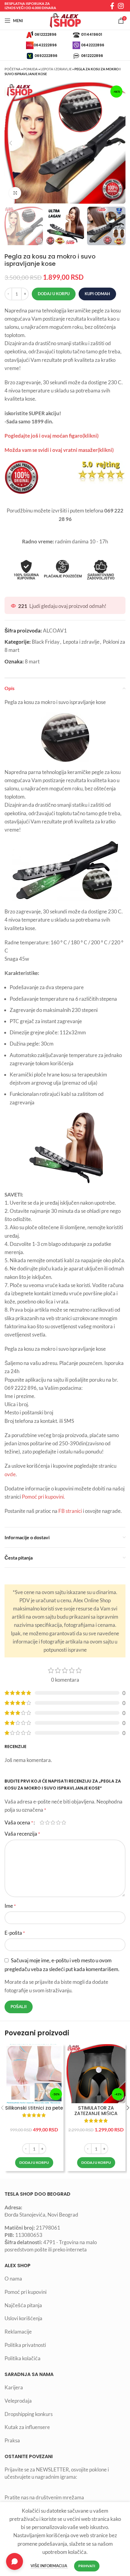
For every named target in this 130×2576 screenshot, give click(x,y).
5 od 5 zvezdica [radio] (64, 1822)
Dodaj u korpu (54, 294)
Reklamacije (18, 2332)
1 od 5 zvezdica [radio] (42, 1822)
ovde (10, 1474)
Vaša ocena (19, 1822)
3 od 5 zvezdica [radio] (53, 1822)
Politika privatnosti (25, 2345)
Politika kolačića (23, 2358)
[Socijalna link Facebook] (112, 6)
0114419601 (92, 34)
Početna (13, 69)
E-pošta (15, 1933)
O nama (13, 2279)
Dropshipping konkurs (29, 2414)
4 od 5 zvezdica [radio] (58, 1822)
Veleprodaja (18, 2401)
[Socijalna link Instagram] (121, 6)
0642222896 (45, 45)
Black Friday (46, 642)
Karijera (14, 2387)
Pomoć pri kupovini (26, 2292)
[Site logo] (65, 20)
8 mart (32, 661)
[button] (34, 2163)
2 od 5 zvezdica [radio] (47, 1822)
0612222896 (45, 34)
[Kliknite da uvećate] (15, 193)
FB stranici (70, 1511)
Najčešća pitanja (23, 2305)
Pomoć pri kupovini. (44, 1497)
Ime (10, 1906)
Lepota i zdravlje (56, 69)
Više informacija (49, 2566)
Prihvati (87, 2566)
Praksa (12, 2440)
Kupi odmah (97, 294)
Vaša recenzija (22, 1834)
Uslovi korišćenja (23, 2318)
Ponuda (31, 69)
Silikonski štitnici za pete (34, 2108)
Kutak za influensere (27, 2427)
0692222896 (46, 55)
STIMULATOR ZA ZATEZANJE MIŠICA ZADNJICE (96, 2114)
